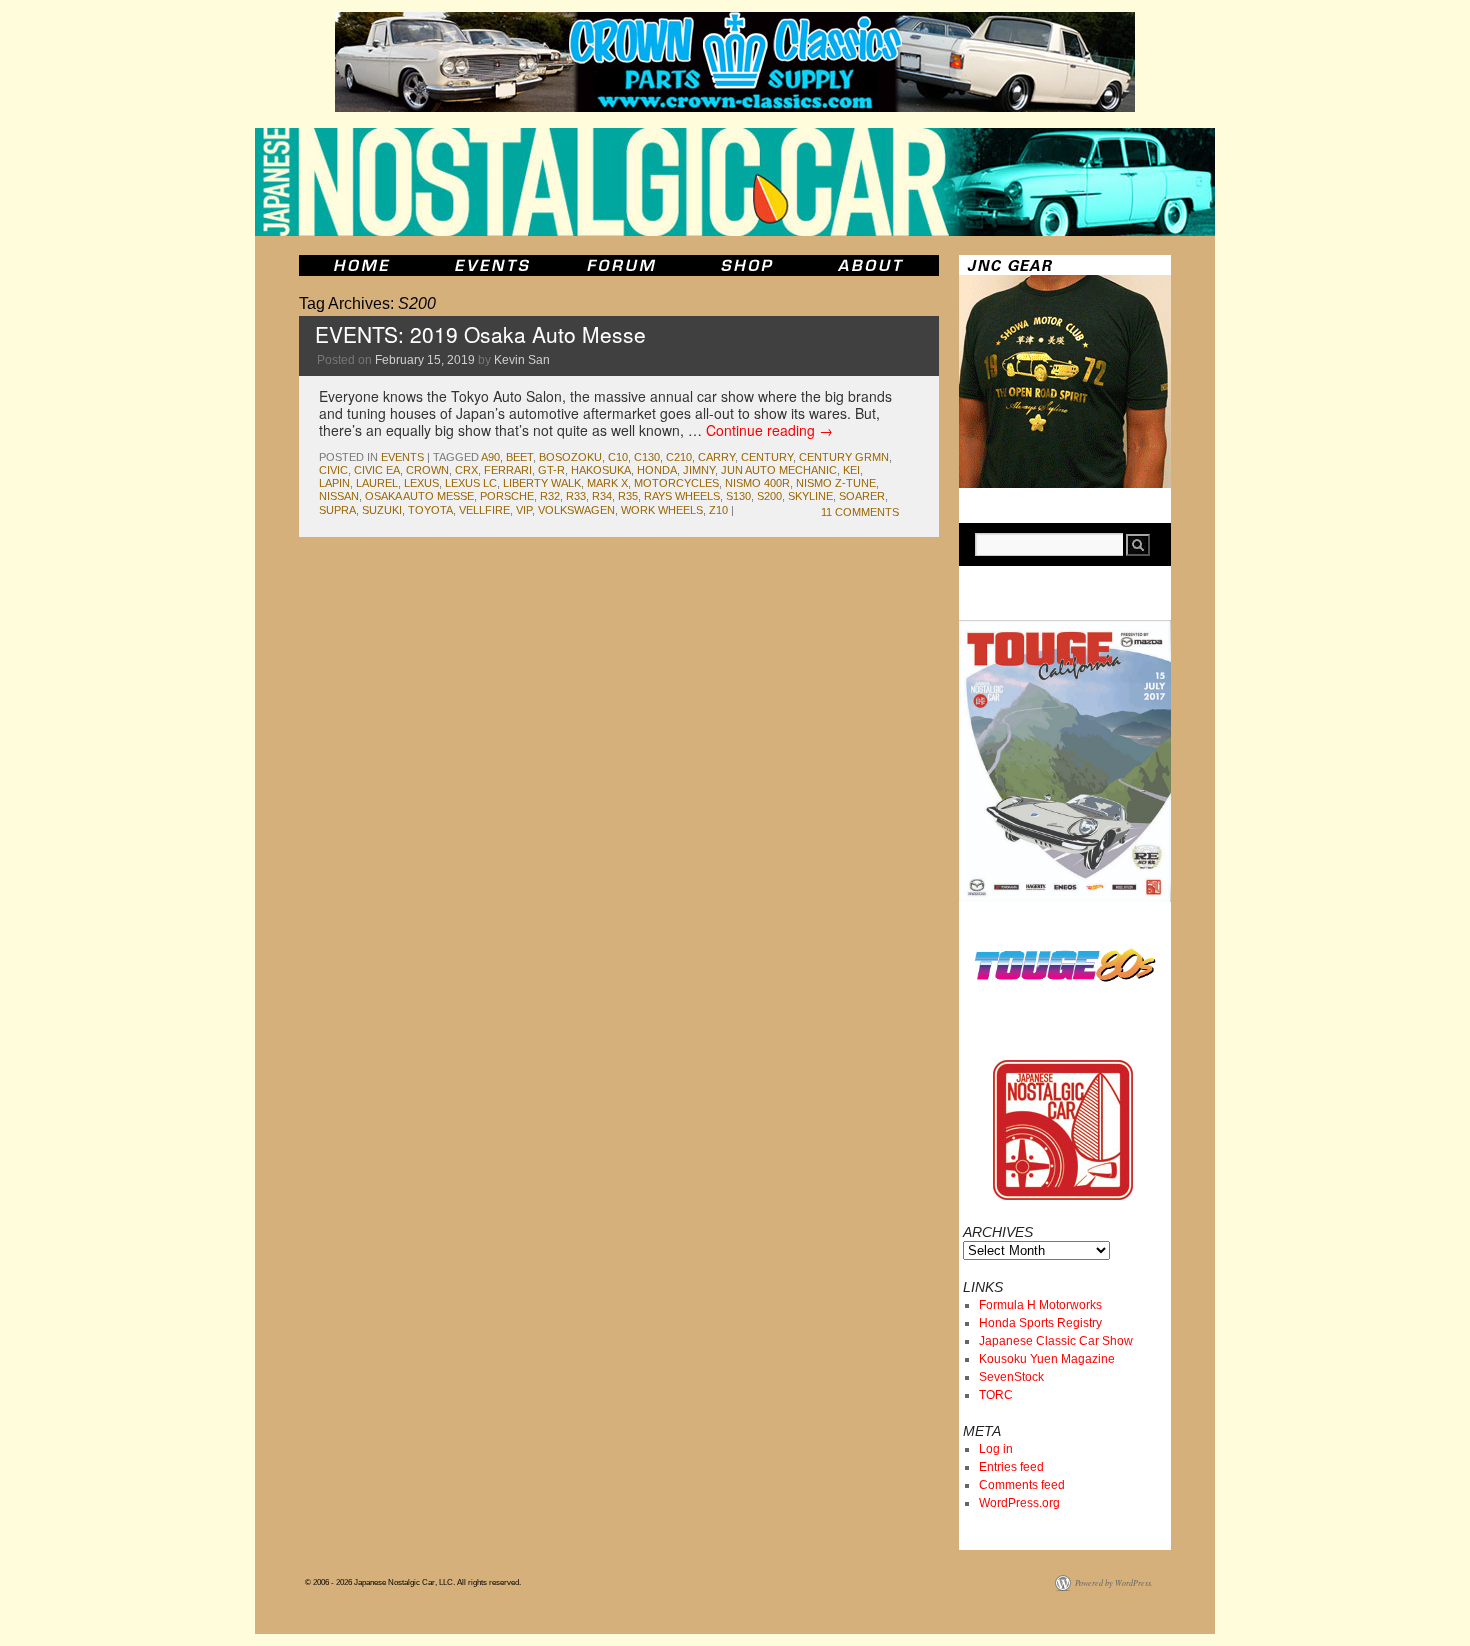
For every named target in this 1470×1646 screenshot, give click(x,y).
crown (427, 470)
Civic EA (377, 470)
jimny (699, 470)
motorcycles (676, 483)
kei (851, 470)
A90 (490, 457)
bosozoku (570, 457)
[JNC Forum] (624, 265)
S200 (769, 496)
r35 (628, 496)
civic (333, 470)
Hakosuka (601, 470)
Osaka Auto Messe (419, 496)
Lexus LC (471, 483)
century (767, 457)
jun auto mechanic (779, 470)
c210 (679, 457)
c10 (618, 457)
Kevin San (522, 360)
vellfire (484, 510)
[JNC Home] (361, 265)
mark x (607, 483)
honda (657, 470)
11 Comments (860, 512)
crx (466, 470)
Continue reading (769, 430)
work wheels (662, 510)
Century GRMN (844, 457)
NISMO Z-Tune (836, 483)
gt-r (551, 470)
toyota (430, 510)
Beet (519, 457)
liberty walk (542, 483)
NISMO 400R (757, 483)
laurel (377, 483)
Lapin (334, 483)
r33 (576, 496)
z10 (718, 510)
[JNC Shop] (747, 265)
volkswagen (576, 510)
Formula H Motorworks (1040, 1305)
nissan (339, 496)
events (402, 457)
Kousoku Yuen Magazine (1047, 1359)
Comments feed (1022, 1485)
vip (524, 510)
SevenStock (1011, 1377)
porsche (507, 496)
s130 (738, 496)
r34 (602, 496)
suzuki (382, 510)
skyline (810, 496)
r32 (550, 496)
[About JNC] (872, 265)
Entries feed (1011, 1467)
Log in (996, 1449)
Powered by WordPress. (1114, 1582)
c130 (647, 457)
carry (716, 457)
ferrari (508, 470)
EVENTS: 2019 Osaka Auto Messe (480, 334)
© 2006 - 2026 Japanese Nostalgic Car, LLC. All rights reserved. (413, 1582)
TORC (996, 1395)
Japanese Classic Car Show (1056, 1341)
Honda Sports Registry (1040, 1323)
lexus (421, 483)
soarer (862, 496)
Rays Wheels (682, 496)
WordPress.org (1019, 1503)
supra (337, 510)
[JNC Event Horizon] (492, 265)
